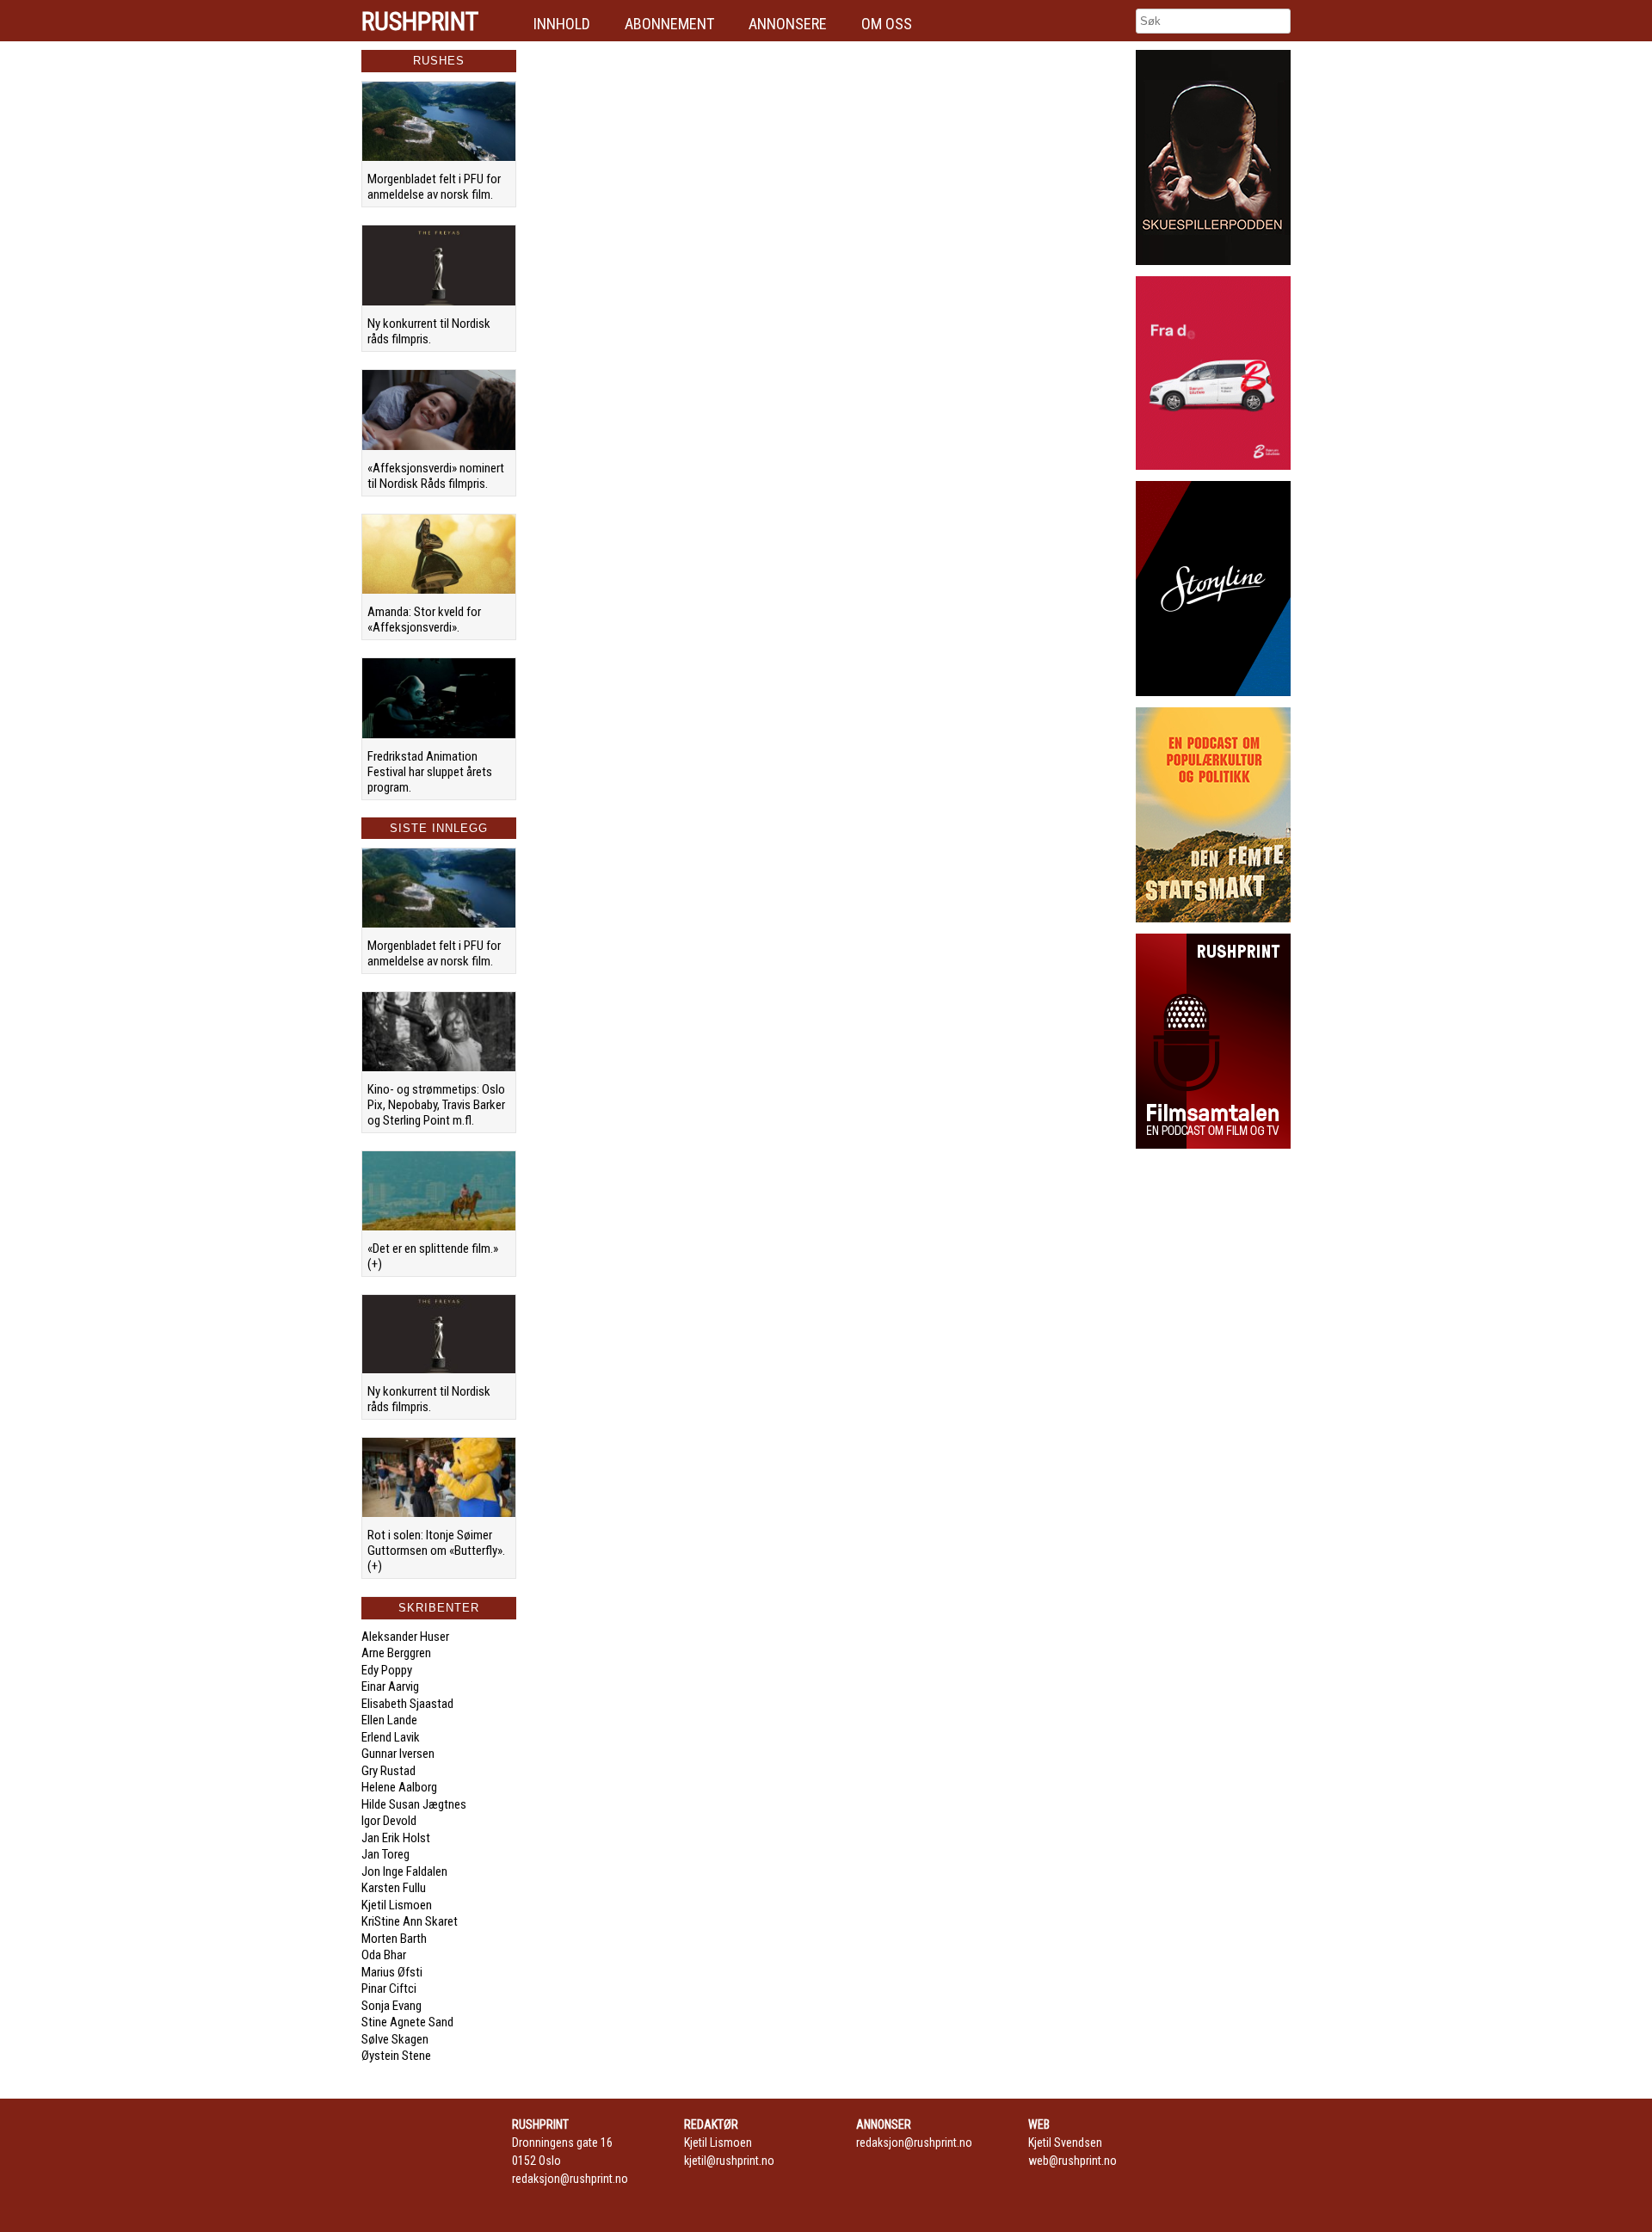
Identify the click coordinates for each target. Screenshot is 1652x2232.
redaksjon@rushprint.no (570, 2179)
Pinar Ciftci (389, 1988)
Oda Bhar (384, 1955)
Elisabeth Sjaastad (407, 1704)
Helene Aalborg (399, 1787)
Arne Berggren (396, 1653)
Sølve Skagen (395, 2039)
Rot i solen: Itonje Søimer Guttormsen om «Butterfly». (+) (436, 1551)
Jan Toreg (385, 1854)
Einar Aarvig (390, 1686)
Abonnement (669, 24)
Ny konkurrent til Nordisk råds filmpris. (429, 331)
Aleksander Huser (405, 1637)
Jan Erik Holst (396, 1838)
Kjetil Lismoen (397, 1905)
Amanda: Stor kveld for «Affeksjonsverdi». (424, 620)
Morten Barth (394, 1939)
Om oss (887, 24)
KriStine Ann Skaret (410, 1921)
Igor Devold (389, 1821)
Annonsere (788, 24)
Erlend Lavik (391, 1737)
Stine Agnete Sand (407, 2022)
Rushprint (420, 22)
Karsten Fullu (394, 1888)
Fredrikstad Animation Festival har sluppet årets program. (430, 772)
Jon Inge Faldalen (404, 1871)
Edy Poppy (387, 1670)
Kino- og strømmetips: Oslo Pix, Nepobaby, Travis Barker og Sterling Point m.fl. (436, 1105)
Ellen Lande (389, 1720)
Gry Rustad (388, 1771)
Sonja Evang (391, 2006)
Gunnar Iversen (398, 1754)
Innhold (562, 24)
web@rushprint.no (1073, 2161)
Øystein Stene (396, 2056)
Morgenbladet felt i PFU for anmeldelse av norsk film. (434, 187)
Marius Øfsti (392, 1972)
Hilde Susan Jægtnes (414, 1804)
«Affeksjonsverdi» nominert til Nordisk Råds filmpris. (436, 476)
